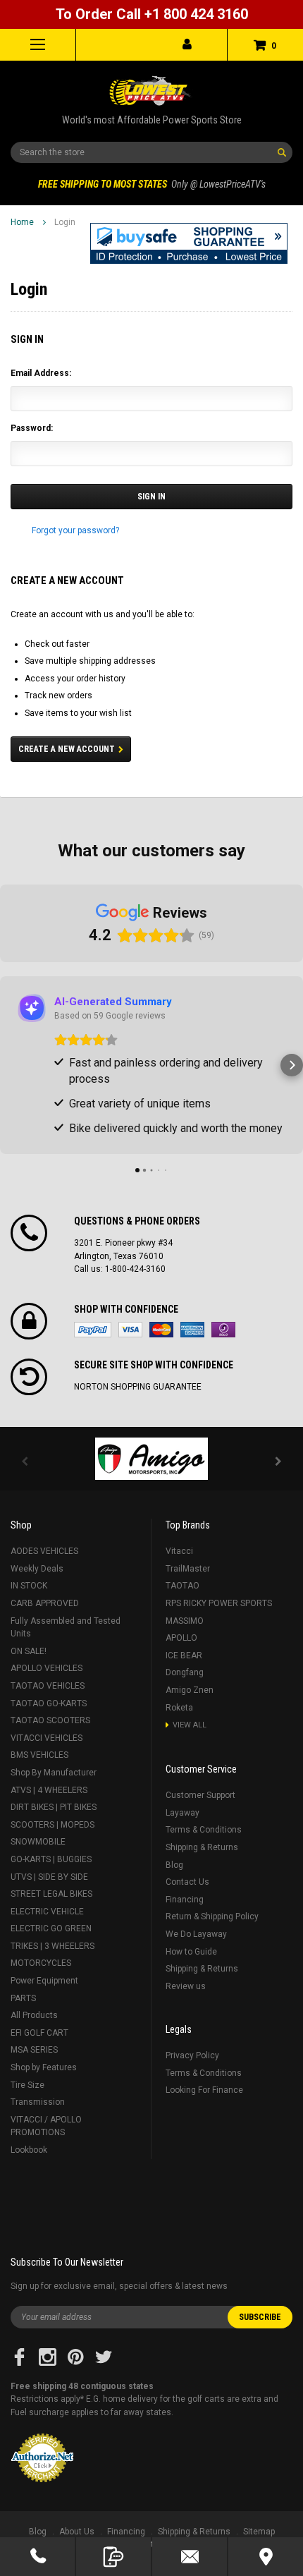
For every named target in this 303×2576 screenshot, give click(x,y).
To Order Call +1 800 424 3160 (152, 14)
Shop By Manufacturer (54, 1773)
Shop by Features (44, 2067)
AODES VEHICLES (44, 1551)
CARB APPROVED (45, 1603)
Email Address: (41, 373)
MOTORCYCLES (41, 1963)
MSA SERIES (34, 2050)
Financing (185, 1900)
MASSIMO (185, 1621)
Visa (130, 1330)
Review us (186, 1986)
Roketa (179, 1708)
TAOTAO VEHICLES (48, 1686)
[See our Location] (266, 2557)
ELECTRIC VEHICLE (47, 1912)
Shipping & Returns (202, 1847)
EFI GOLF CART (39, 2033)
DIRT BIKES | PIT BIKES (54, 1807)
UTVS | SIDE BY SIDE (49, 1877)
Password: (32, 428)
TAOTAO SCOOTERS (50, 1720)
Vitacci (179, 1551)
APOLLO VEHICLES (47, 1668)
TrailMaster (188, 1569)
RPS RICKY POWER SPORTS (219, 1603)
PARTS (23, 1998)
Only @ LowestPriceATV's (152, 184)
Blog (174, 1865)
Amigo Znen (190, 1690)
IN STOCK (29, 1586)
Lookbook (29, 2150)
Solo (223, 1330)
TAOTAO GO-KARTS (49, 1703)
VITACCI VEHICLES (47, 1738)
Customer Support (200, 1795)
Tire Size (27, 2085)
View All (190, 1725)
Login (65, 222)
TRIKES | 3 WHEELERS (52, 1946)
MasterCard (161, 1330)
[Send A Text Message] (113, 2557)
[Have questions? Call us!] (37, 2557)
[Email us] (190, 2557)
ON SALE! (29, 1651)
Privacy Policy (192, 2055)
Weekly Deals (37, 1569)
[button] (189, 243)
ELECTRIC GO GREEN (51, 1928)
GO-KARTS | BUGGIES (51, 1859)
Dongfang (185, 1672)
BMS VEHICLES (39, 1755)
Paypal (93, 1330)
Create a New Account (67, 749)
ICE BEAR (184, 1655)
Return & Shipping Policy (212, 1916)
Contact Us (187, 1882)
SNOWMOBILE (38, 1842)
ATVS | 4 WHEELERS (49, 1790)
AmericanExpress (192, 1330)
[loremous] (151, 1459)
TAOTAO (183, 1586)
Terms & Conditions (204, 1830)
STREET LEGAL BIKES (51, 1894)
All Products (34, 2015)
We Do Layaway (196, 1934)
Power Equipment (44, 1981)
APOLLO (181, 1638)
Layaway (183, 1813)
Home (22, 222)
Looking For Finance (204, 2090)
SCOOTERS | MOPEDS (52, 1825)
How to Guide (191, 1952)
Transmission (38, 2102)
